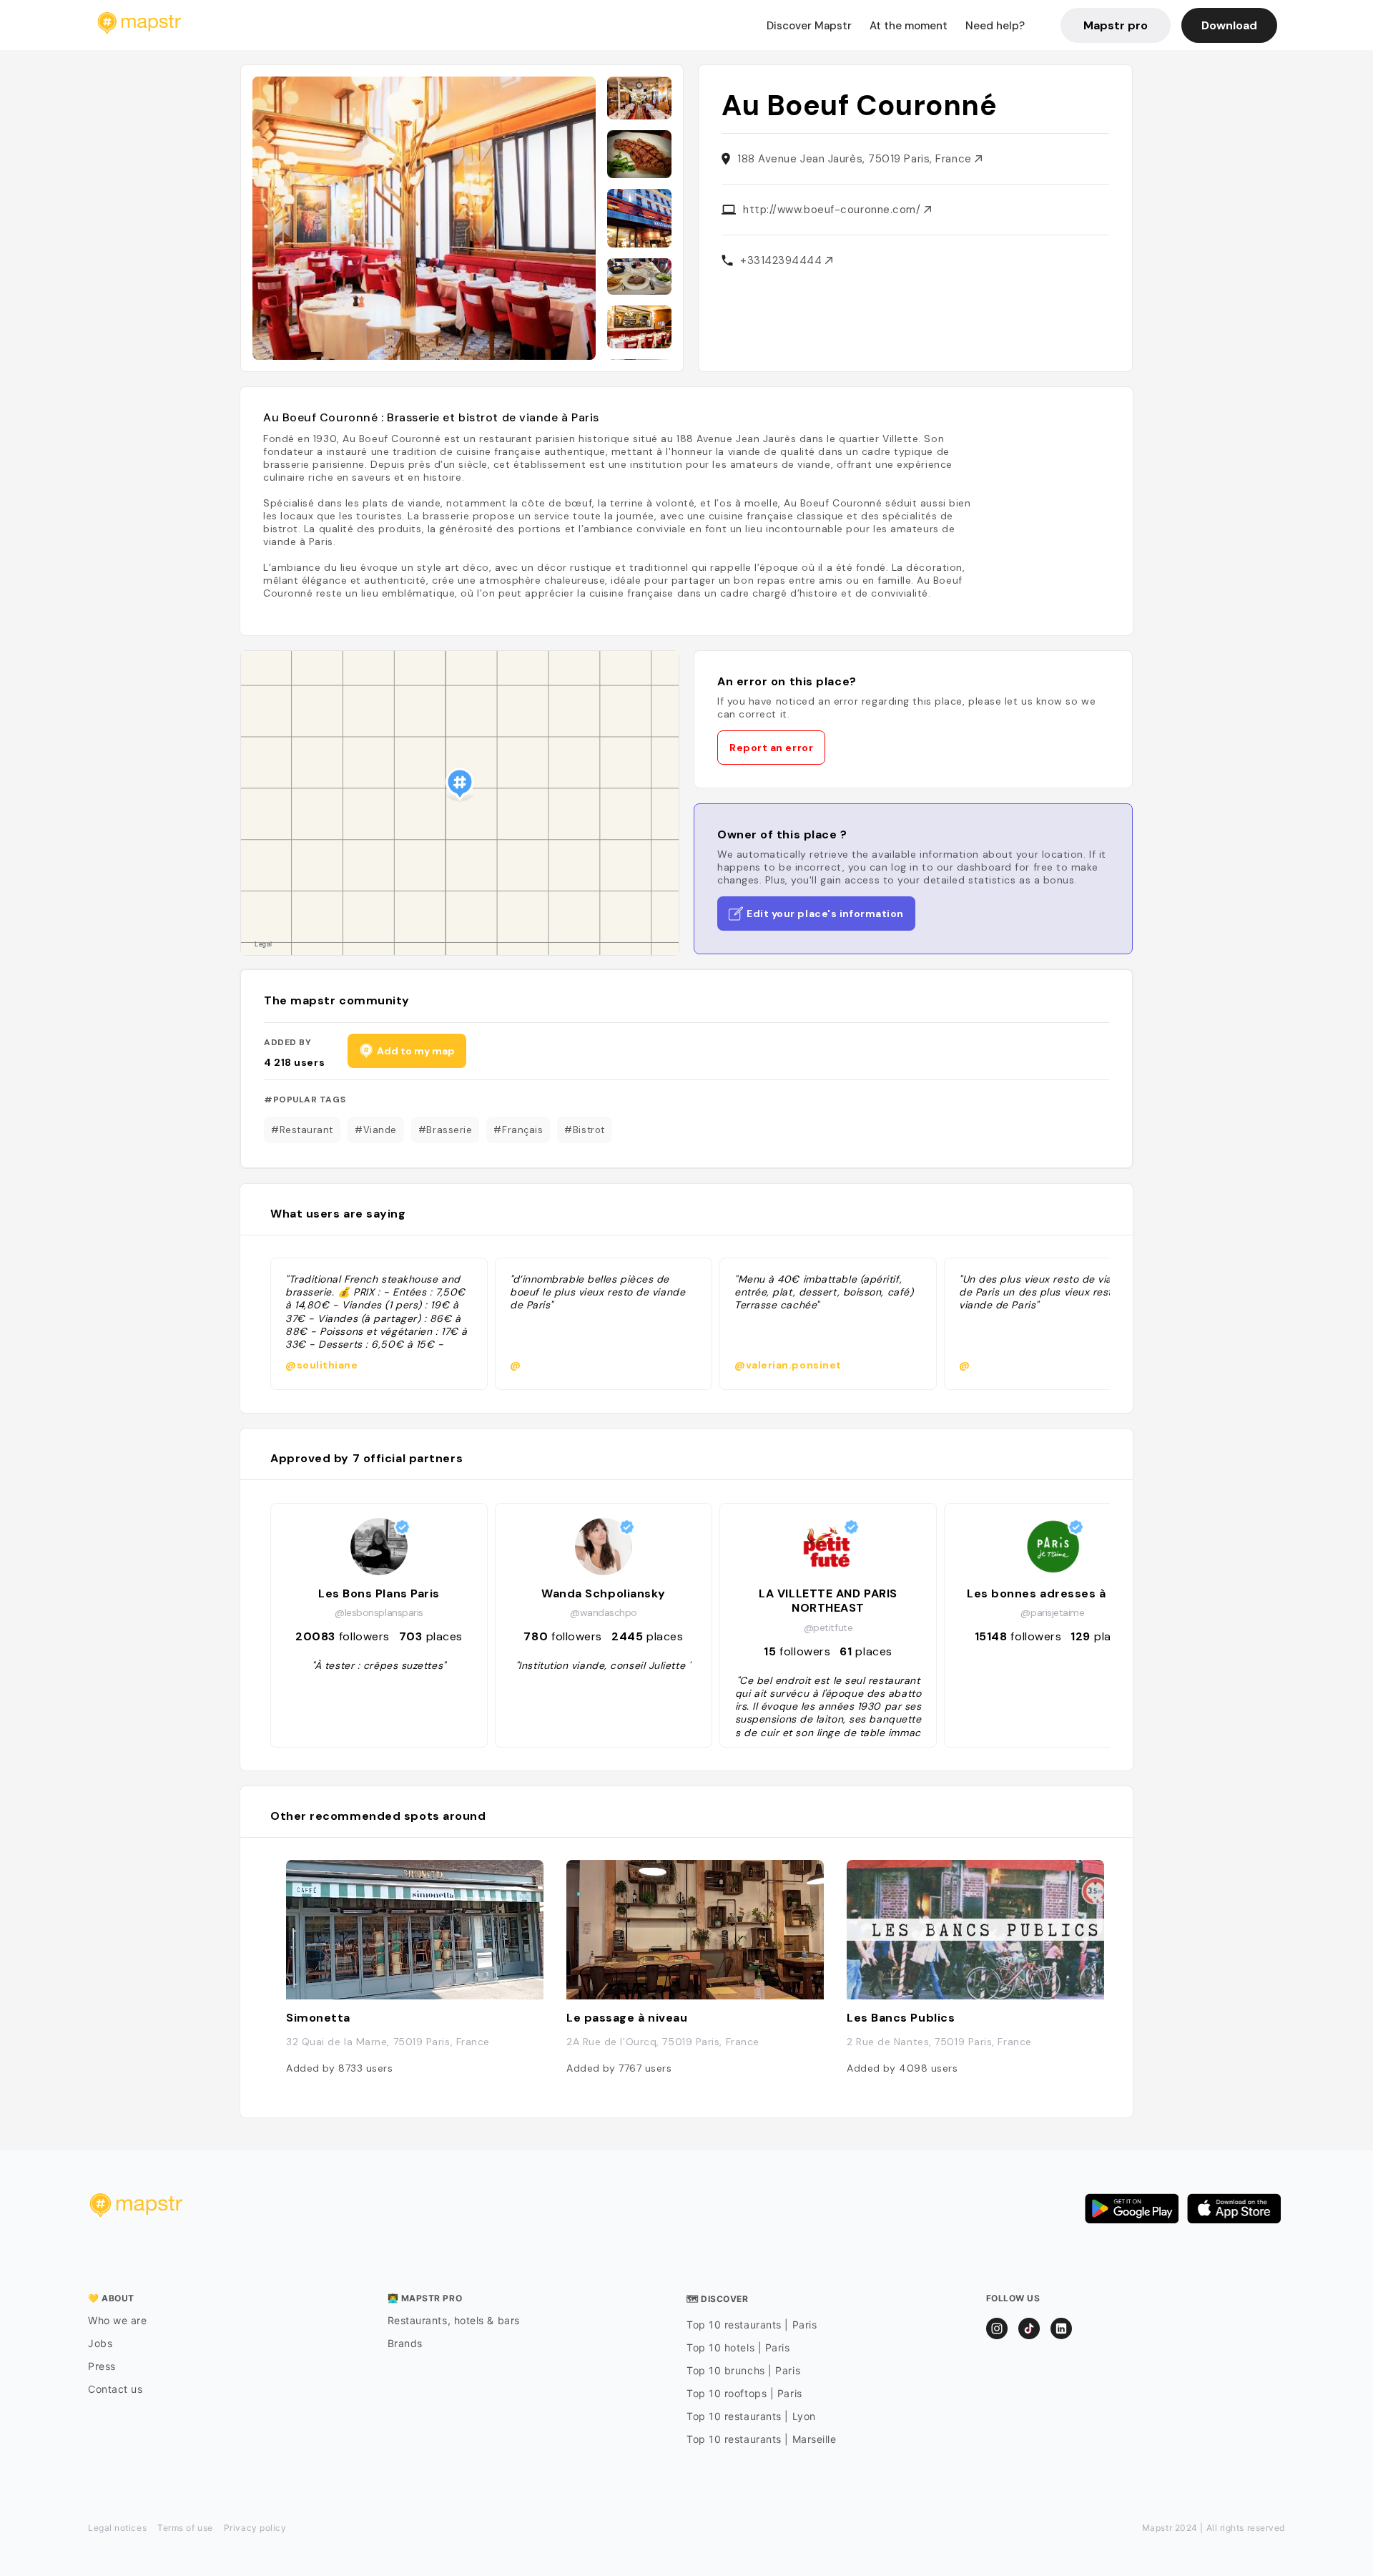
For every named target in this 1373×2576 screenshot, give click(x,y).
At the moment (909, 26)
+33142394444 (783, 260)
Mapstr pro (1116, 25)
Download (1229, 25)
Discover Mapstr (809, 26)
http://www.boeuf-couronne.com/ (833, 210)
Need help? (995, 26)
